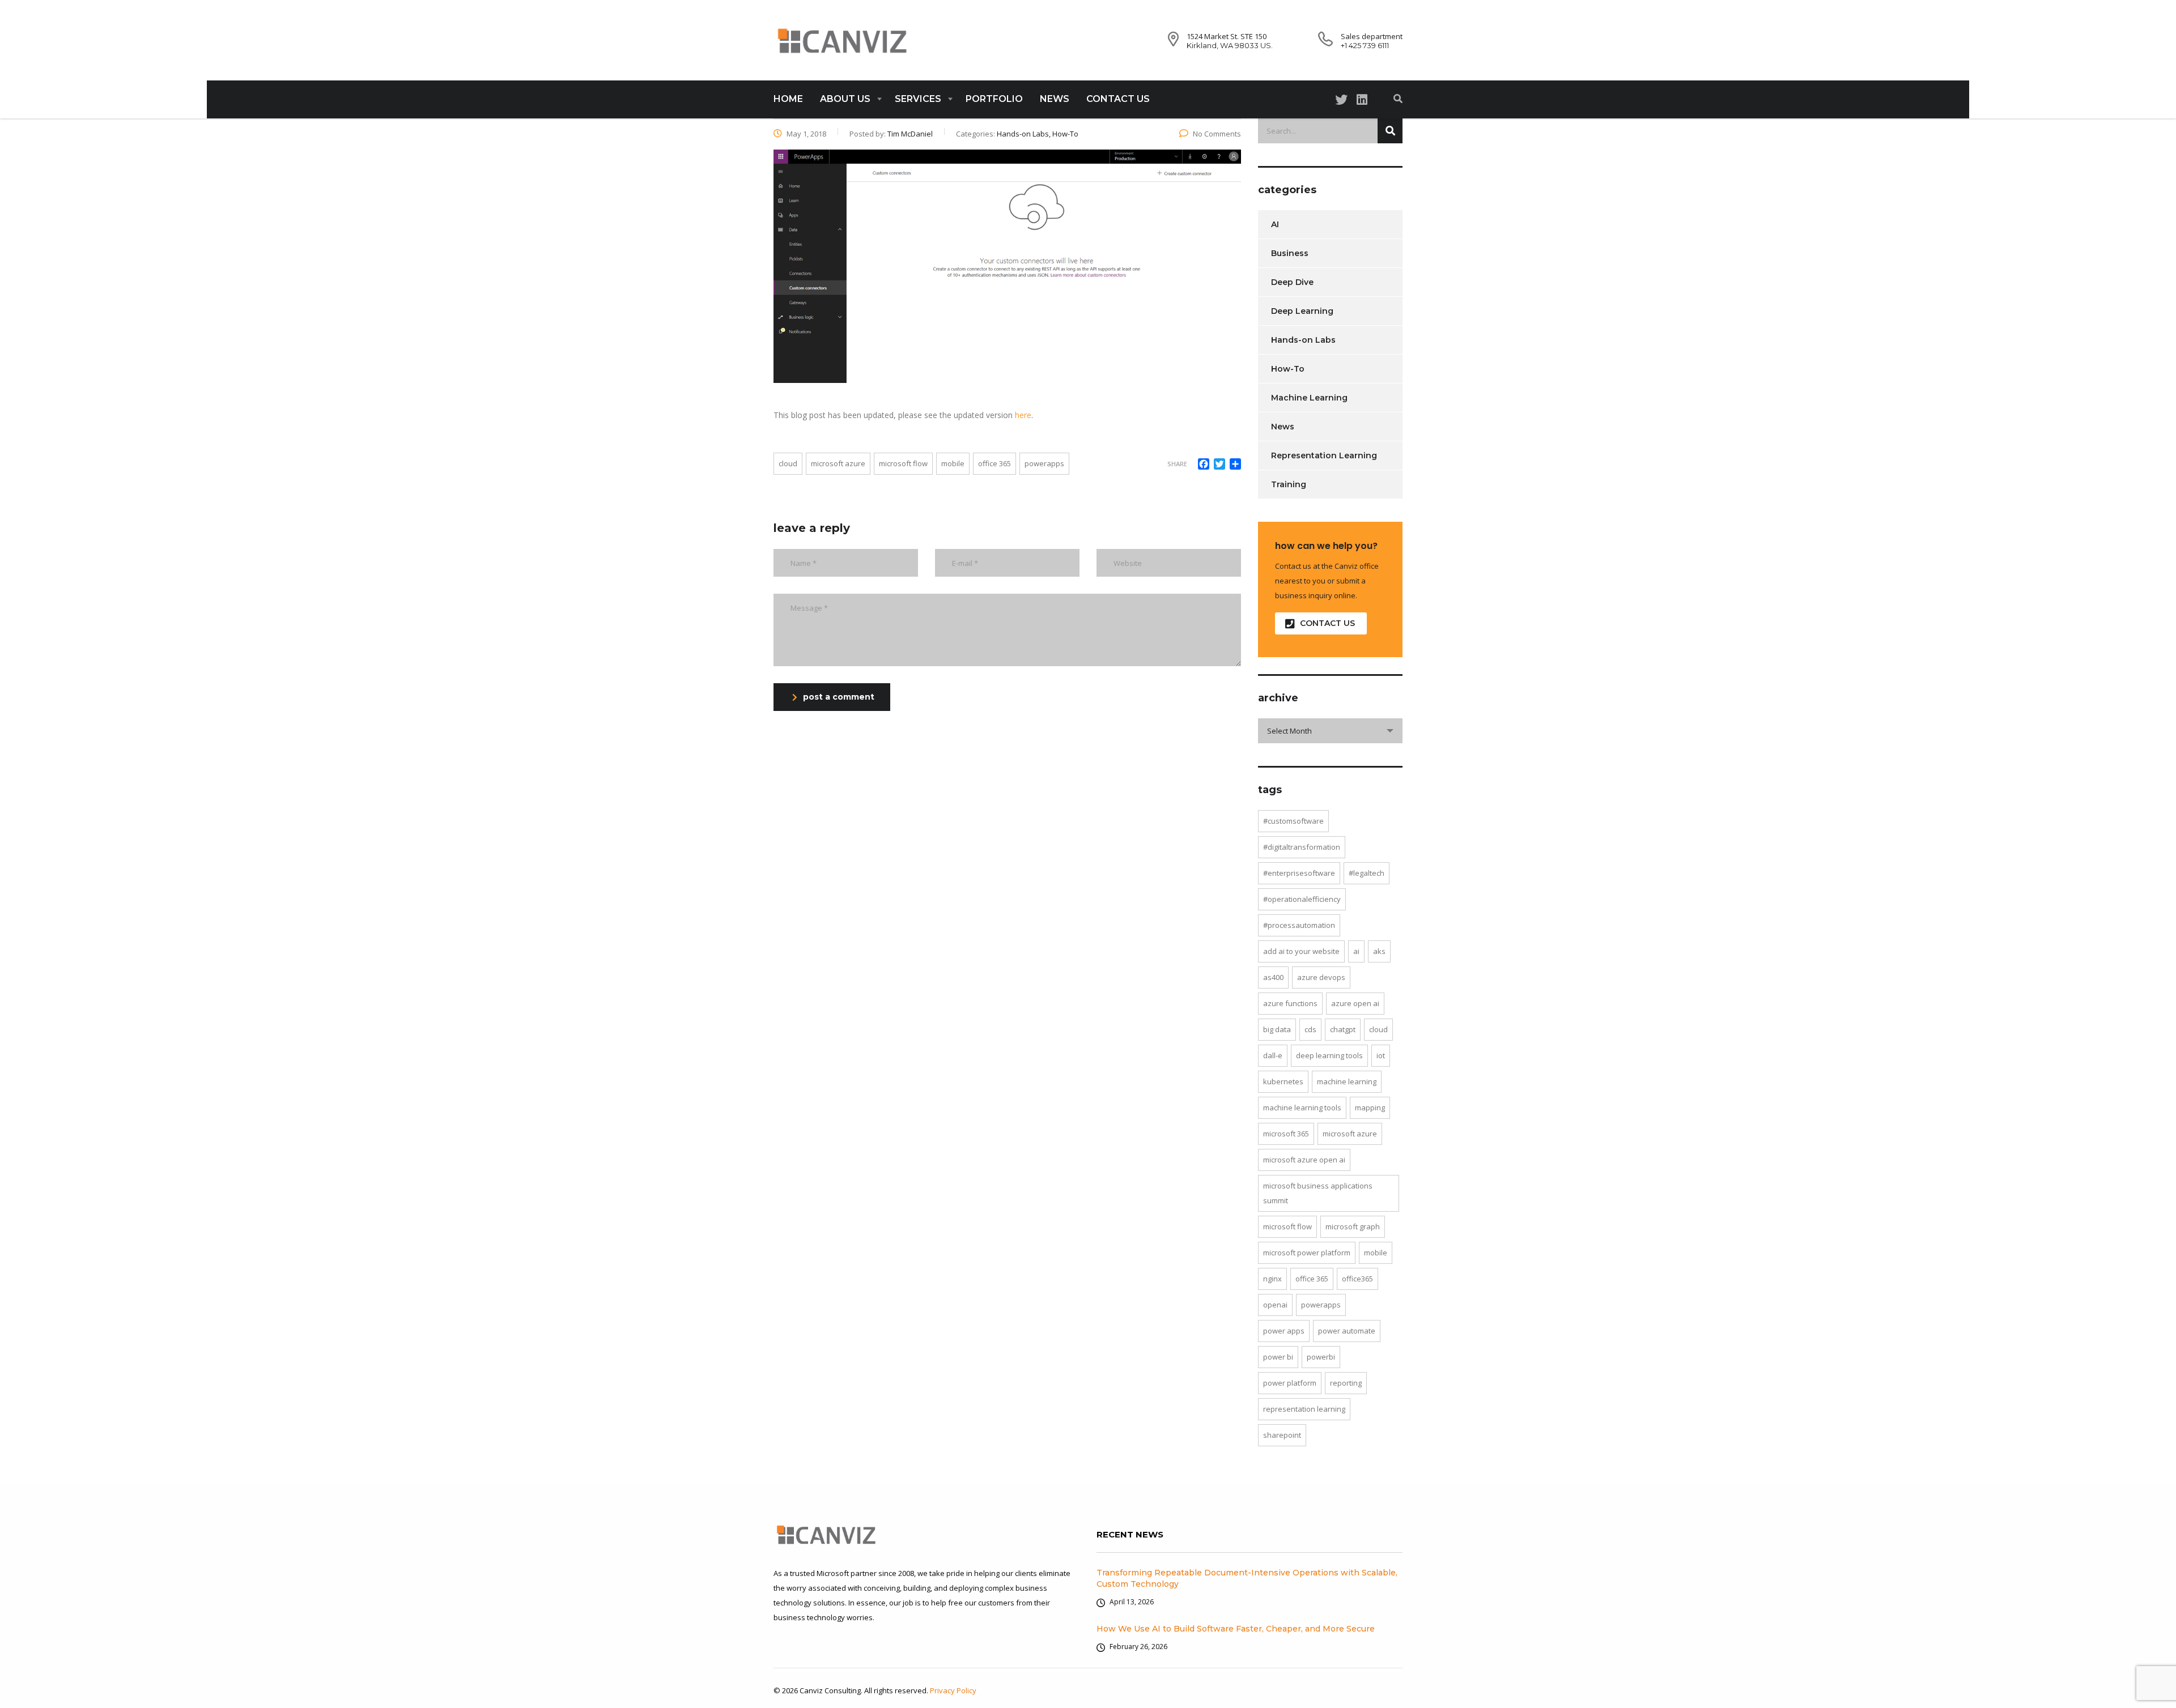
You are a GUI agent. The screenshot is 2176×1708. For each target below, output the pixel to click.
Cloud (788, 463)
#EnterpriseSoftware (1299, 873)
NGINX (1272, 1279)
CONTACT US (1118, 99)
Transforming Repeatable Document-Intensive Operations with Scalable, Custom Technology (1247, 1578)
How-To (1288, 369)
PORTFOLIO (994, 99)
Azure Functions (1290, 1003)
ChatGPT (1343, 1029)
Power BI (1278, 1357)
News (1283, 427)
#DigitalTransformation (1302, 847)
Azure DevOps (1321, 977)
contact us (1327, 623)
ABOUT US (845, 99)
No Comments (1217, 134)
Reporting (1346, 1383)
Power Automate (1347, 1331)
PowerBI (1321, 1357)
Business (1290, 253)
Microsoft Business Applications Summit (1318, 1193)
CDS (1310, 1029)
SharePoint (1282, 1435)
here (1023, 415)
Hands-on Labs (1303, 340)
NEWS (1055, 99)
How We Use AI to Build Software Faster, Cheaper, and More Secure (1236, 1629)
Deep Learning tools (1329, 1055)
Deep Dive (1292, 282)
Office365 (1357, 1279)
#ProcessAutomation (1299, 925)
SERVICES (918, 99)
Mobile (953, 463)
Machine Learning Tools (1302, 1108)
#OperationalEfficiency (1302, 899)
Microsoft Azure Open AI (1304, 1160)
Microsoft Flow (903, 463)
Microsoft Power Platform (1307, 1253)
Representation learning (1304, 1409)
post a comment (839, 697)
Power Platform (1290, 1383)
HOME (788, 99)
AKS (1379, 951)
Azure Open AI (1355, 1003)
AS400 (1273, 977)
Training (1289, 484)
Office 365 (994, 463)
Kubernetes (1283, 1081)
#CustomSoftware (1293, 821)
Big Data (1277, 1029)
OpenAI (1275, 1305)
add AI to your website (1301, 951)
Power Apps (1284, 1331)
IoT (1381, 1055)
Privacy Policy (953, 1690)
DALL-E (1273, 1055)
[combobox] (1330, 731)
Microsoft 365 (1286, 1134)
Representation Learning (1324, 455)
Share (1177, 464)
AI (1275, 224)
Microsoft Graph (1353, 1226)
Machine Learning (1309, 398)
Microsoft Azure (838, 463)
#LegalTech (1367, 873)
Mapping (1370, 1108)
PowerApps (1044, 463)
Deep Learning (1302, 311)
